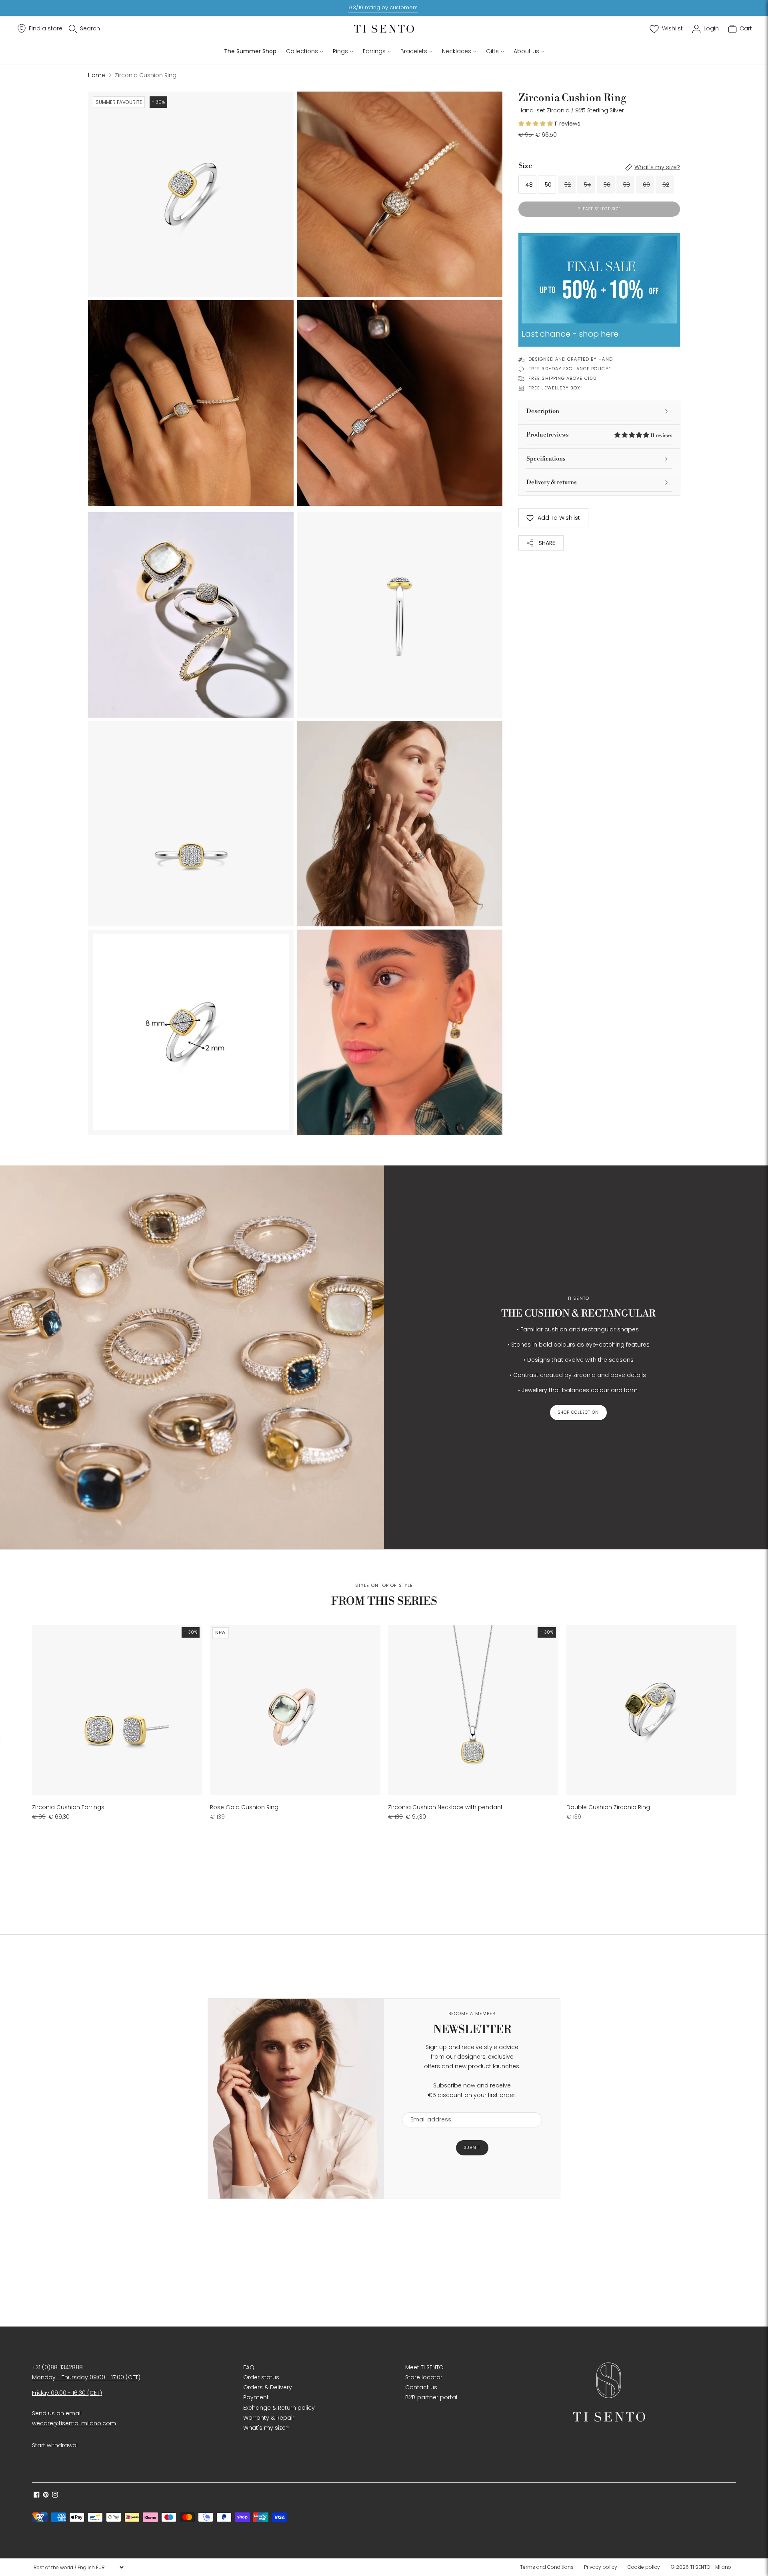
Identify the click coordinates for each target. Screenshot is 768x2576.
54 (588, 185)
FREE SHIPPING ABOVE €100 (563, 378)
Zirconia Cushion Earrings (68, 1807)
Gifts (492, 51)
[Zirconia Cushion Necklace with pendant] (473, 1710)
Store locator (424, 2377)
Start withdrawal (55, 2445)
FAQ (249, 2367)
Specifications (546, 459)
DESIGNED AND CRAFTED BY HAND (571, 359)
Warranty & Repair (269, 2418)
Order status (261, 2377)
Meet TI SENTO (424, 2367)
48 (529, 185)
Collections (302, 51)
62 (666, 185)
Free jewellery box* (555, 388)
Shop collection (578, 1412)
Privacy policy (601, 2567)
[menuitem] (549, 2567)
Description (543, 411)
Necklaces (457, 51)
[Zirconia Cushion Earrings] (117, 1710)
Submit (472, 2148)
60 (646, 185)
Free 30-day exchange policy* (570, 369)
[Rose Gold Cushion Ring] (295, 1710)
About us (526, 51)
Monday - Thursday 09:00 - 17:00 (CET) (86, 2377)
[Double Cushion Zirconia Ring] (651, 1710)
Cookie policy (644, 2567)
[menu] (78, 2567)
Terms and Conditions (547, 2567)
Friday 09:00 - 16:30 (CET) (67, 2393)
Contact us (421, 2387)
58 (627, 185)
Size (525, 166)
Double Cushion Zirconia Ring (608, 1807)
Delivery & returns (552, 482)
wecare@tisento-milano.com (74, 2423)
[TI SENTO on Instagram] (55, 2496)
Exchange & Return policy (279, 2408)
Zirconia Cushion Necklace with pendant (445, 1807)
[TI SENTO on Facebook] (37, 2496)
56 (607, 185)
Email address (427, 2107)
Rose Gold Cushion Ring (244, 1807)
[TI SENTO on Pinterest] (46, 2496)
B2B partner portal (431, 2397)
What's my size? (657, 167)
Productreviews (599, 435)
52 (568, 185)
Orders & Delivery (268, 2387)
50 (548, 185)
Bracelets (414, 51)
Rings (340, 51)
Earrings (374, 51)
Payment (256, 2397)
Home (97, 75)
